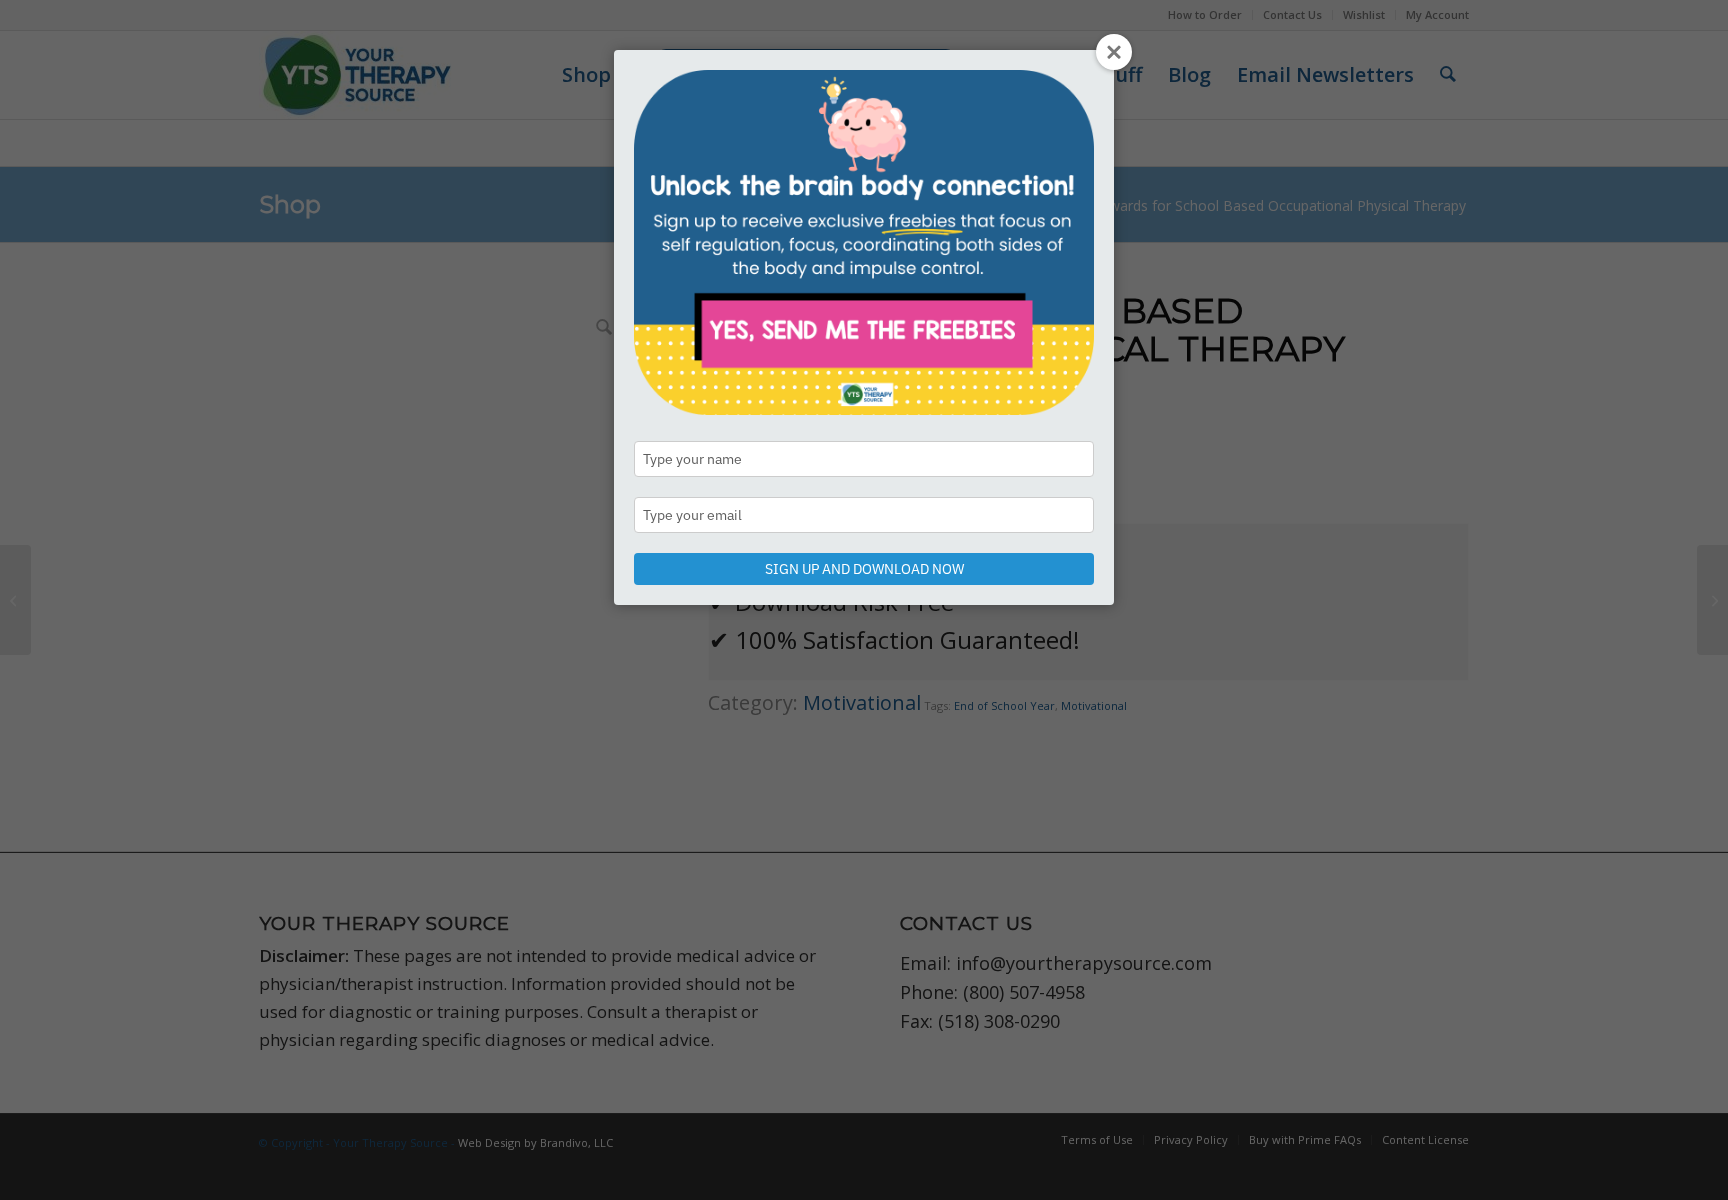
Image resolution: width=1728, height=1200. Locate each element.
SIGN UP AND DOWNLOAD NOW (864, 569)
